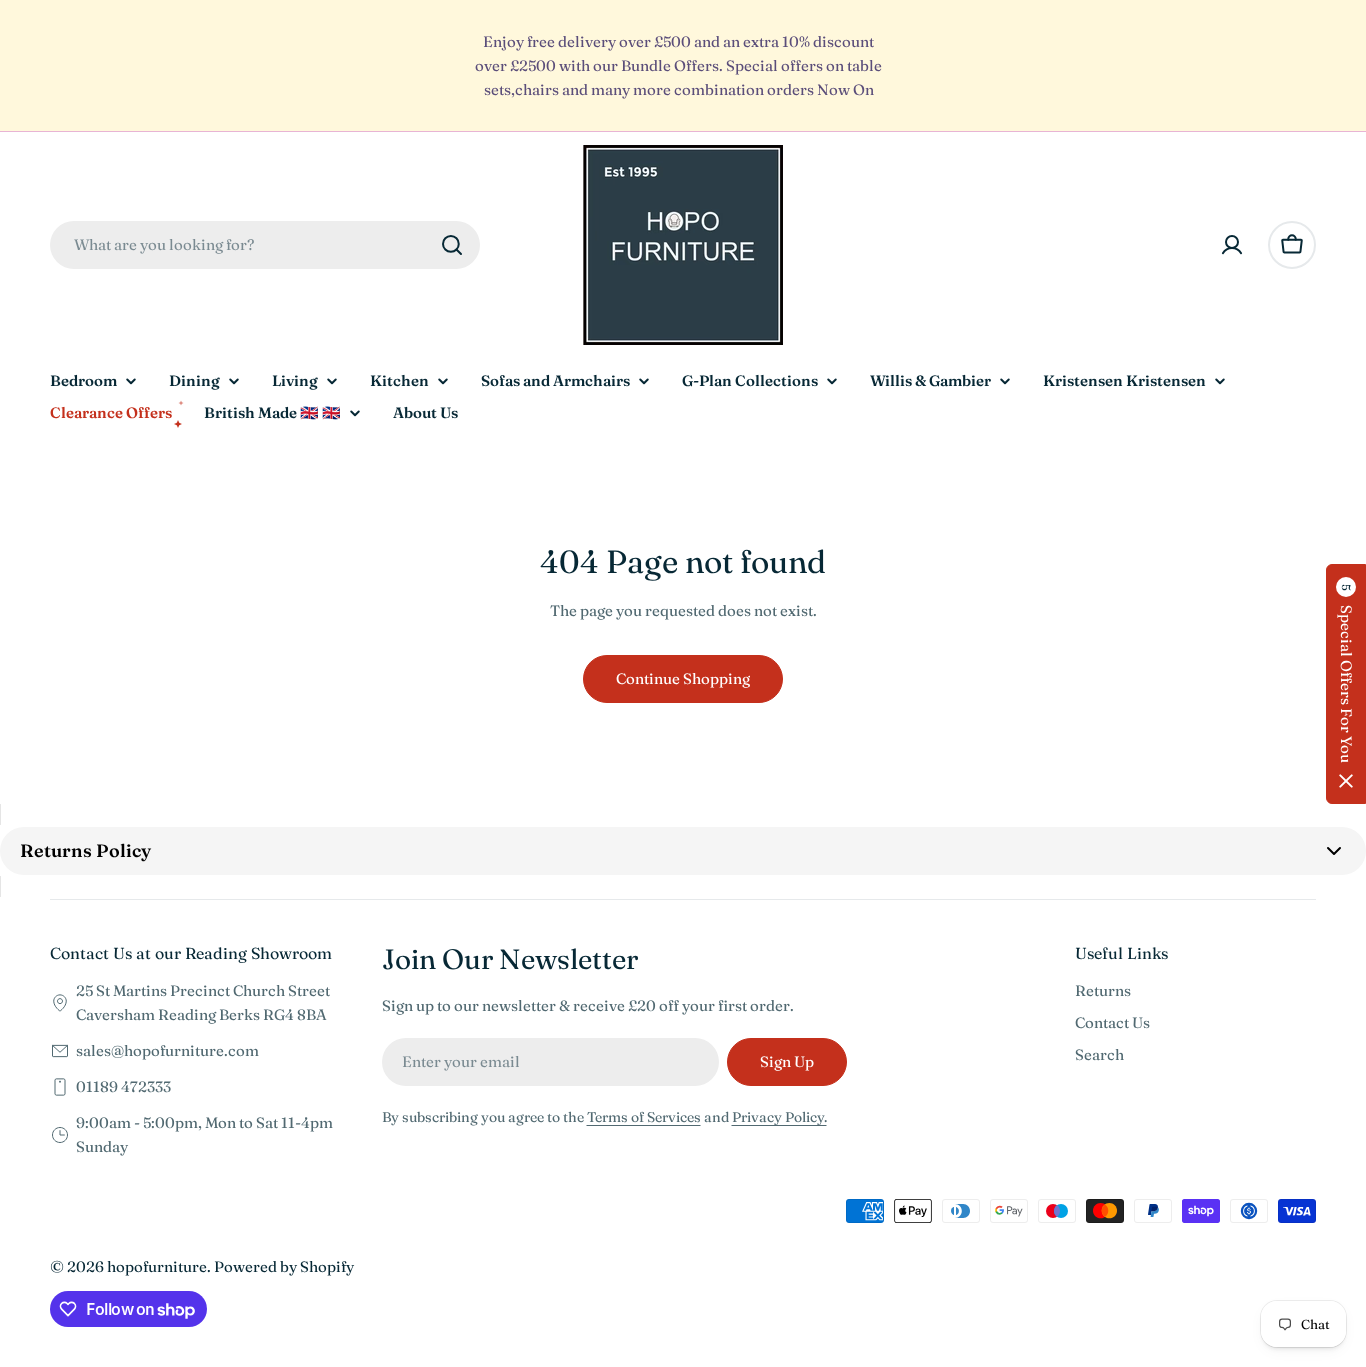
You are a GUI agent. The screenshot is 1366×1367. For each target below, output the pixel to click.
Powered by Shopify (284, 1266)
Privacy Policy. (779, 1117)
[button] (1346, 684)
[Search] (452, 245)
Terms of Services (644, 1117)
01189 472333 (123, 1086)
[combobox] (265, 245)
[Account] (1232, 245)
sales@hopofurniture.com (167, 1050)
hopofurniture (157, 1266)
